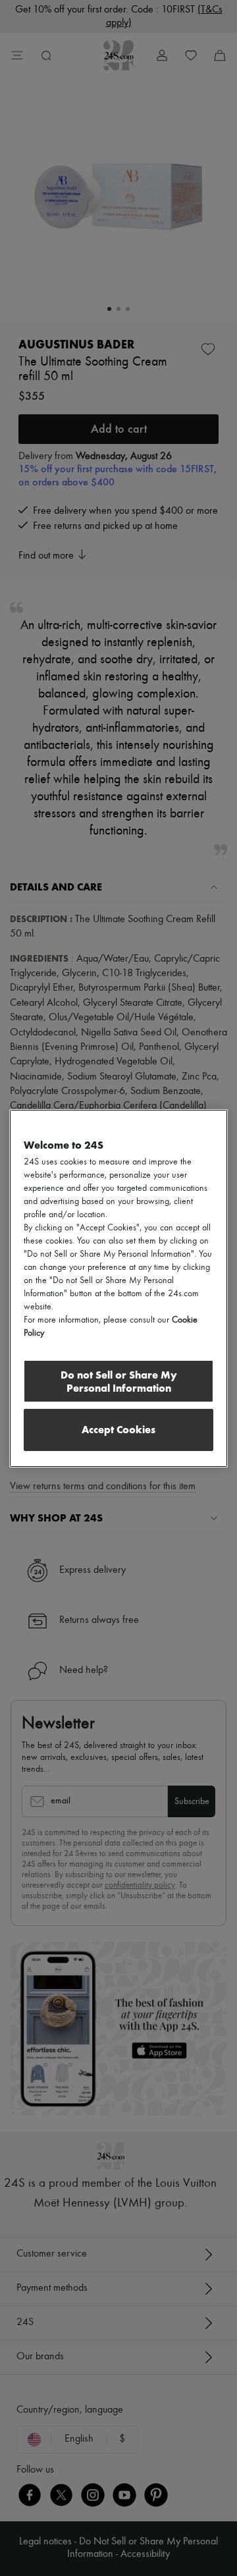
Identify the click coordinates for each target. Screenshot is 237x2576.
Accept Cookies (118, 1430)
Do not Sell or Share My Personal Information (119, 1382)
